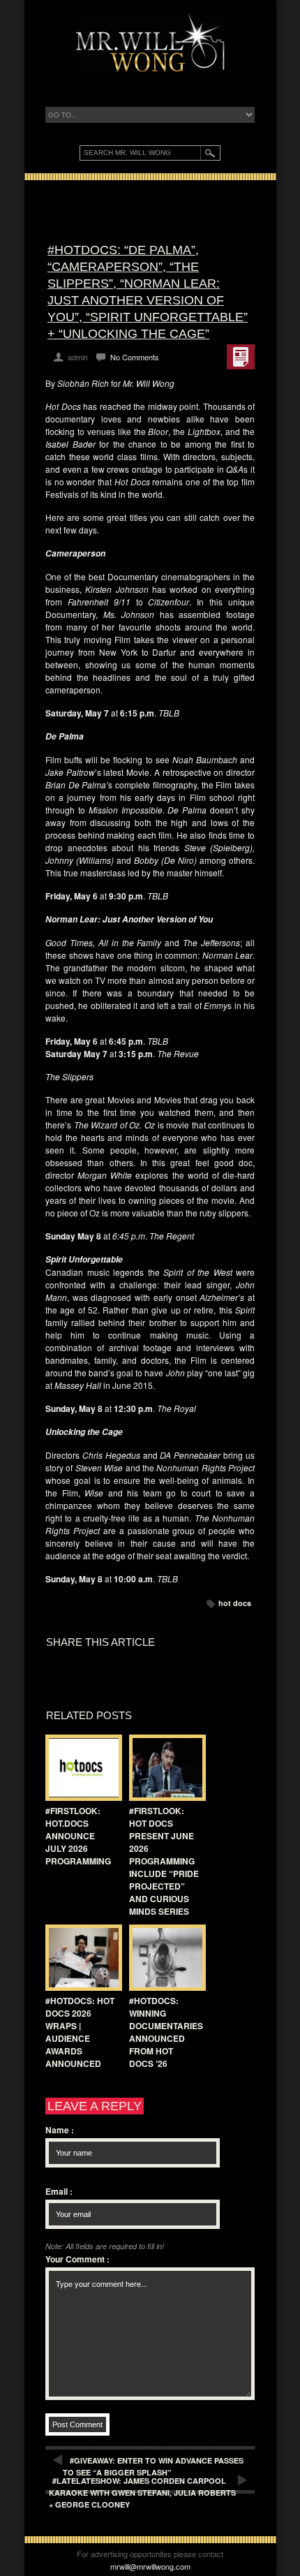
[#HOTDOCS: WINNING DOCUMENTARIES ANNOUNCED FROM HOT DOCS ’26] (164, 1958)
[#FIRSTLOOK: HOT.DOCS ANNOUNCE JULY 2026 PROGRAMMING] (80, 1768)
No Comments (135, 357)
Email (59, 2191)
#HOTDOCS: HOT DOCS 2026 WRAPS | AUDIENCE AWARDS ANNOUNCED (80, 2032)
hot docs (235, 1603)
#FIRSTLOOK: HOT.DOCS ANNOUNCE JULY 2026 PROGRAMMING (78, 1836)
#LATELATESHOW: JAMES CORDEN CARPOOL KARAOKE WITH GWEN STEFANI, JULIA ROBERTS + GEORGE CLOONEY (142, 2493)
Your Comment (77, 2259)
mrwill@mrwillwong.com (150, 2566)
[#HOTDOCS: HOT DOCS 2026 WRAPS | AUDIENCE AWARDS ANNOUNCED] (80, 1958)
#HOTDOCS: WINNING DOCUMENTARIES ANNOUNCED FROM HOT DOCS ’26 (166, 2032)
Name (60, 2130)
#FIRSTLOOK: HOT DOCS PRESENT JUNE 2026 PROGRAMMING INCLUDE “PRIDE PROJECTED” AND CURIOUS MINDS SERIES (164, 1861)
